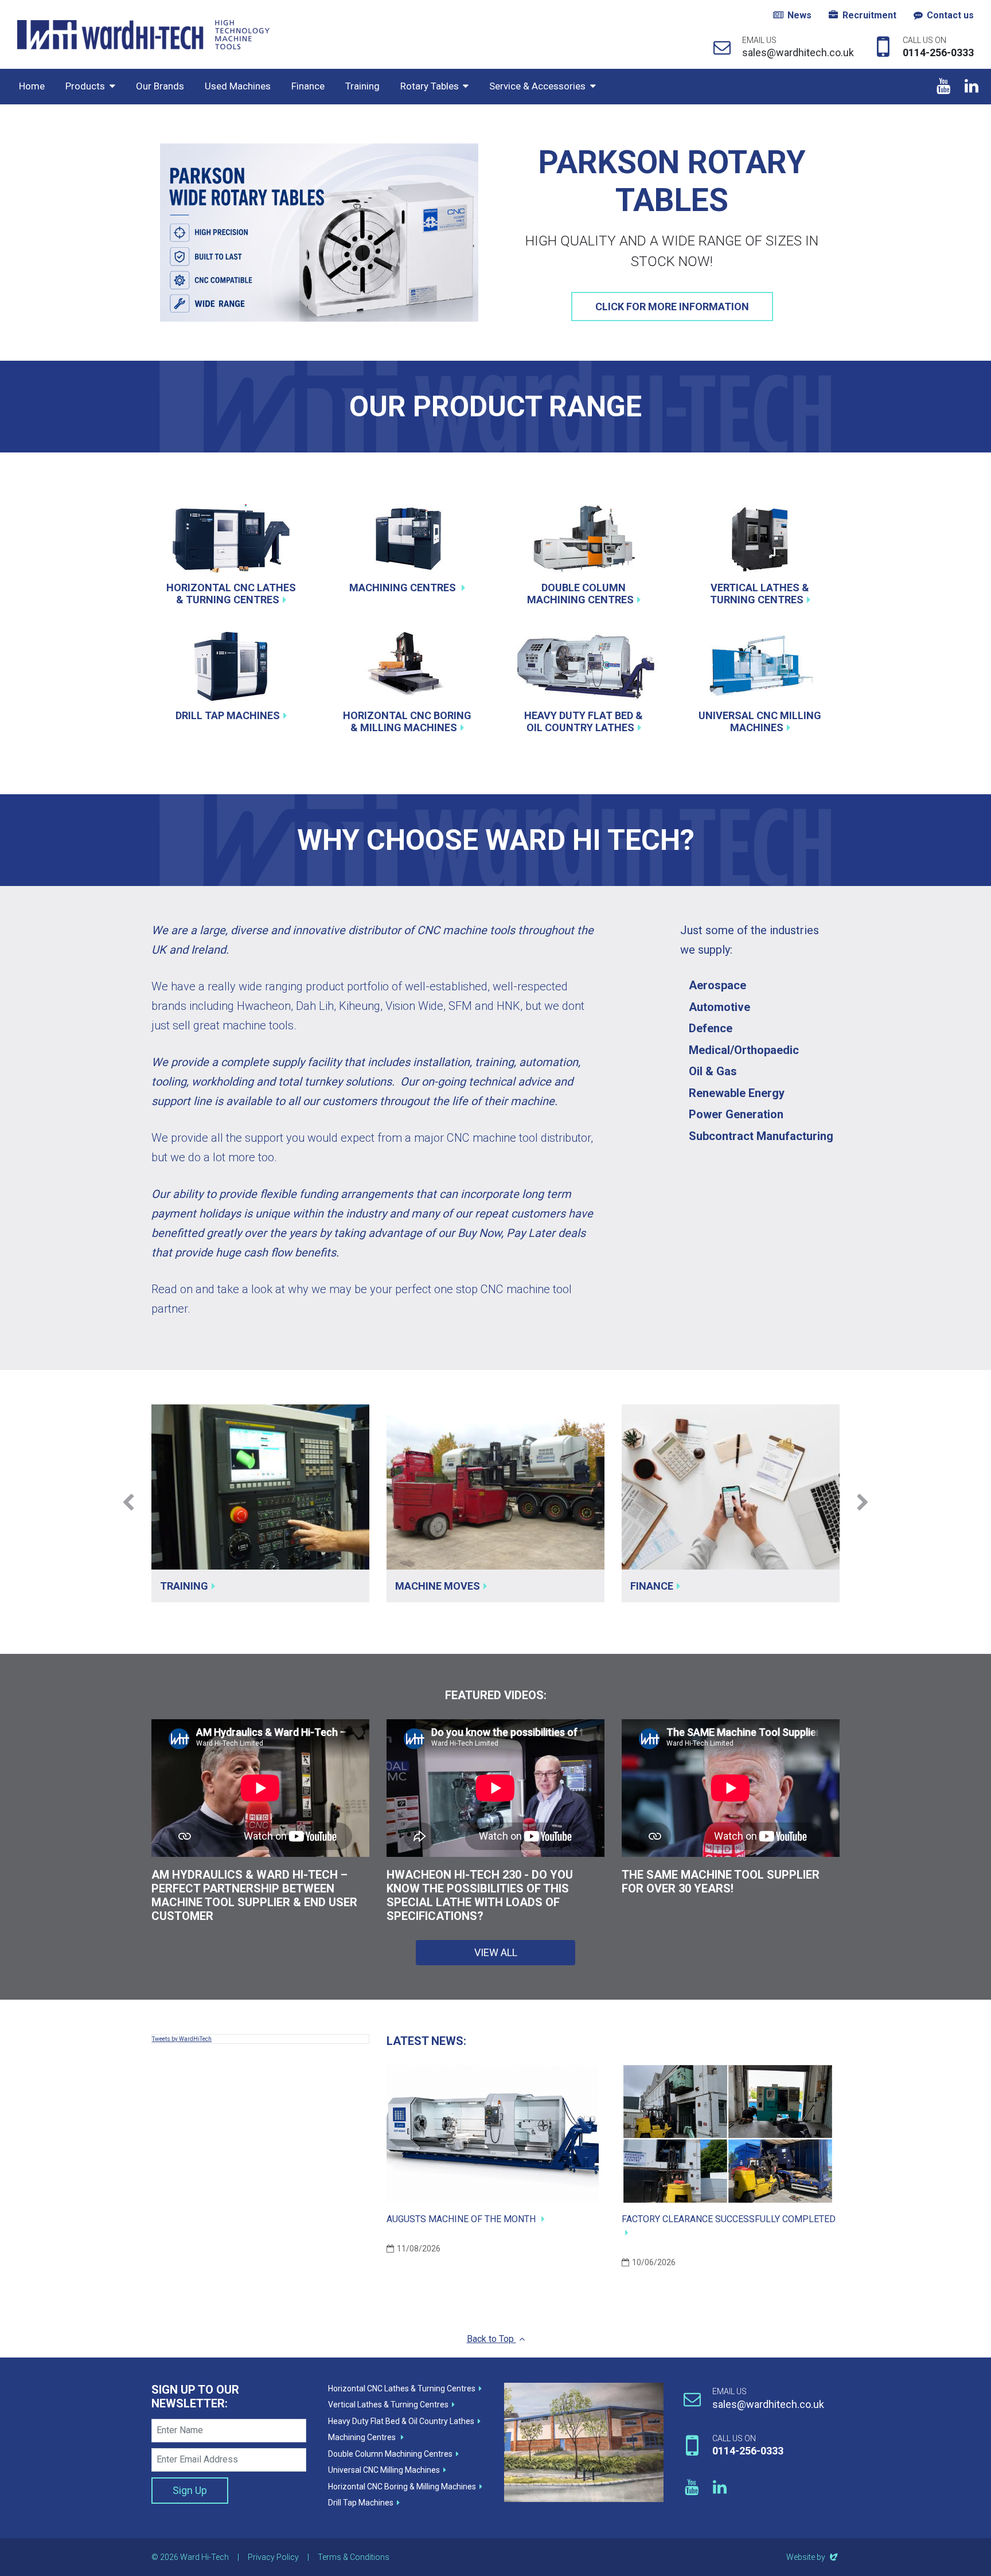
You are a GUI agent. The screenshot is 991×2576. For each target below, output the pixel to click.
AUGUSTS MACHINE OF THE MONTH (462, 2219)
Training (362, 86)
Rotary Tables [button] (430, 86)
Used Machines (238, 86)
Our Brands (160, 86)
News (799, 15)
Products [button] (85, 86)
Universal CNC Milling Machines (760, 722)
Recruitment (869, 15)
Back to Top (491, 2339)
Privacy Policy (273, 2557)
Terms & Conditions (354, 2557)
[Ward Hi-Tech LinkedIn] (971, 87)
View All (496, 1952)
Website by (813, 2557)
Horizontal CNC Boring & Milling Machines (407, 722)
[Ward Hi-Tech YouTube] (943, 87)
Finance (308, 86)
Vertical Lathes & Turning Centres (760, 594)
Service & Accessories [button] (537, 86)
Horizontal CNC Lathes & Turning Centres (231, 594)
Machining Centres (404, 588)
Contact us (950, 15)
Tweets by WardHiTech (182, 2039)
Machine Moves (438, 1586)
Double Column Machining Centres (580, 594)
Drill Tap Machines (228, 715)
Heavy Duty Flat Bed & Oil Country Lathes (584, 722)
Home (32, 86)
